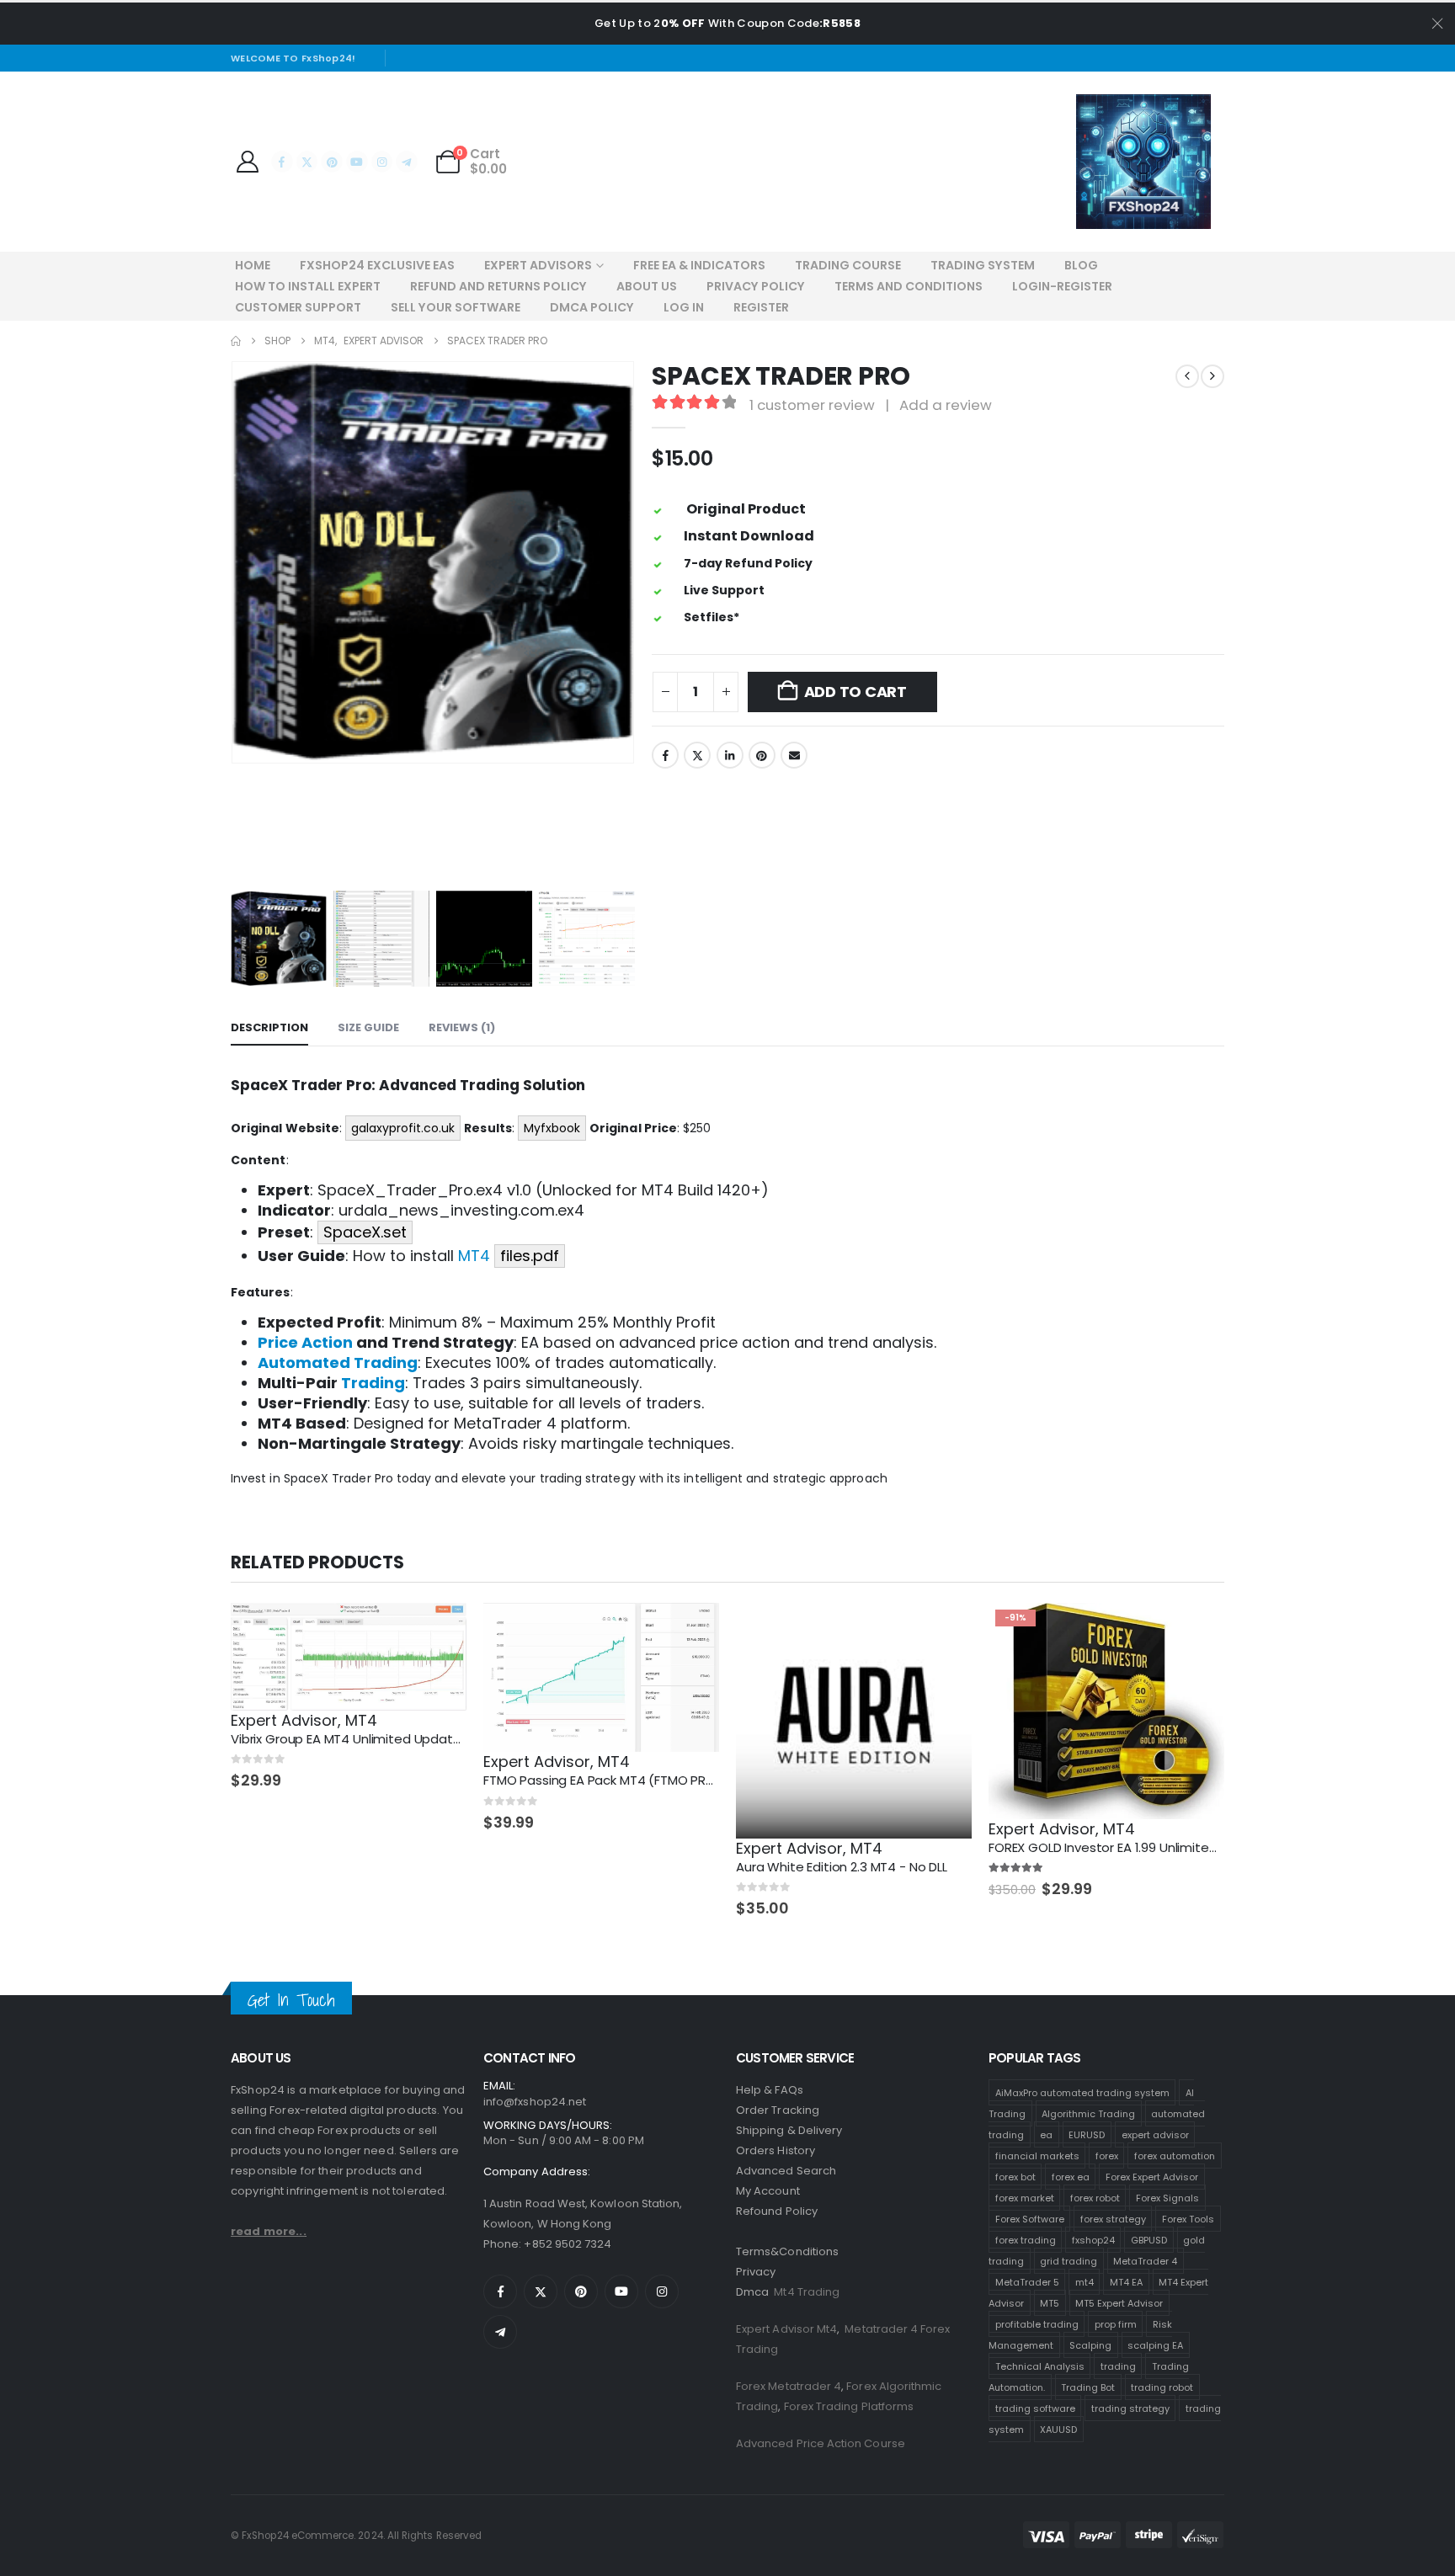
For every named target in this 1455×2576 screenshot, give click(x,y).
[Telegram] (407, 162)
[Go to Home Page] (236, 341)
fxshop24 (1093, 2239)
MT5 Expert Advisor (1119, 2302)
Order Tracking (778, 2110)
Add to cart (855, 692)
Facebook (665, 755)
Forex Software (1030, 2218)
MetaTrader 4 (1145, 2260)
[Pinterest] (332, 162)
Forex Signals (1167, 2197)
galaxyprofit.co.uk (403, 1128)
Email (794, 755)
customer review (812, 405)
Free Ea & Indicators (699, 265)
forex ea (1071, 2176)
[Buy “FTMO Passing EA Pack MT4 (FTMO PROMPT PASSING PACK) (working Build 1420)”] (691, 1631)
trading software (1035, 2408)
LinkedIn (730, 755)
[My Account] (247, 162)
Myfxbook (552, 1128)
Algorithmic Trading (1088, 2113)
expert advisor (1155, 2134)
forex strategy (1113, 2218)
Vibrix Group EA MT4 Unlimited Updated (350, 1739)
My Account (768, 2191)
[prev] (1187, 376)
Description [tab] (269, 1027)
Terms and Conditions (909, 286)
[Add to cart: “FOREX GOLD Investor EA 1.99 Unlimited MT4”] (1197, 1631)
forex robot (1095, 2197)
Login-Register (1062, 286)
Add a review (946, 405)
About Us (647, 286)
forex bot (1015, 2176)
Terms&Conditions (787, 2251)
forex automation (1175, 2155)
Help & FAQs (770, 2090)
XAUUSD (1058, 2429)
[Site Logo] (1143, 162)
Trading (373, 1383)
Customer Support (298, 307)
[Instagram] (382, 162)
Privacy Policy (756, 286)
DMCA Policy (592, 307)
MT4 (474, 1256)
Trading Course (848, 265)
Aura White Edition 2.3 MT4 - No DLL (842, 1867)
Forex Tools (1188, 2218)
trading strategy (1130, 2408)
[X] (307, 162)
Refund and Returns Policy (498, 286)
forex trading (1026, 2239)
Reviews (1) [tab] (462, 1027)
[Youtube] (357, 162)
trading (1118, 2366)
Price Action (305, 1342)
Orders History (775, 2150)
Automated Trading (338, 1363)
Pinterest (762, 755)
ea (1046, 2134)
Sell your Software (456, 307)
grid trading (1069, 2260)
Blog (1081, 265)
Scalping (1090, 2344)
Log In (684, 307)
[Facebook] (282, 162)
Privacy (756, 2272)
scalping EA (1155, 2344)
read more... (269, 2231)
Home (253, 265)
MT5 (1050, 2302)
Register (761, 307)
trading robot (1162, 2387)
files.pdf (530, 1256)
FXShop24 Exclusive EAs (377, 265)
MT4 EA (1126, 2281)
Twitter (697, 755)
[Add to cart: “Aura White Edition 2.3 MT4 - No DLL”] (944, 1631)
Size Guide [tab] (368, 1027)
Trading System (983, 265)
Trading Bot (1088, 2387)
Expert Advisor (284, 1720)
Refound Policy (777, 2211)
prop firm (1116, 2323)
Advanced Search (786, 2171)
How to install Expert (308, 286)
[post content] (349, 1657)
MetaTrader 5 (1027, 2281)
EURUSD (1087, 2134)
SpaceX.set (365, 1232)
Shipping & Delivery (789, 2130)
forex (1107, 2155)
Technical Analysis (1040, 2366)
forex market (1025, 2197)
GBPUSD (1149, 2239)
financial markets (1037, 2155)
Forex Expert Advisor (1152, 2176)
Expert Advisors (538, 265)
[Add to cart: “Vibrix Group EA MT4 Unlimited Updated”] (439, 1631)
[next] (1212, 376)
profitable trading (1037, 2323)
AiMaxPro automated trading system (1082, 2092)
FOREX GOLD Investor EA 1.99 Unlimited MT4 (1117, 1847)
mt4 (1085, 2281)
